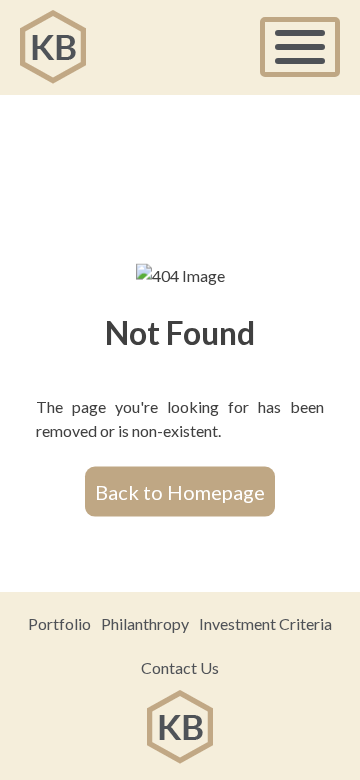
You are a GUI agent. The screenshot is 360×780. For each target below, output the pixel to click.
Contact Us (180, 667)
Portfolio (59, 623)
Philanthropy (145, 623)
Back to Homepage (180, 491)
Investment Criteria (265, 623)
